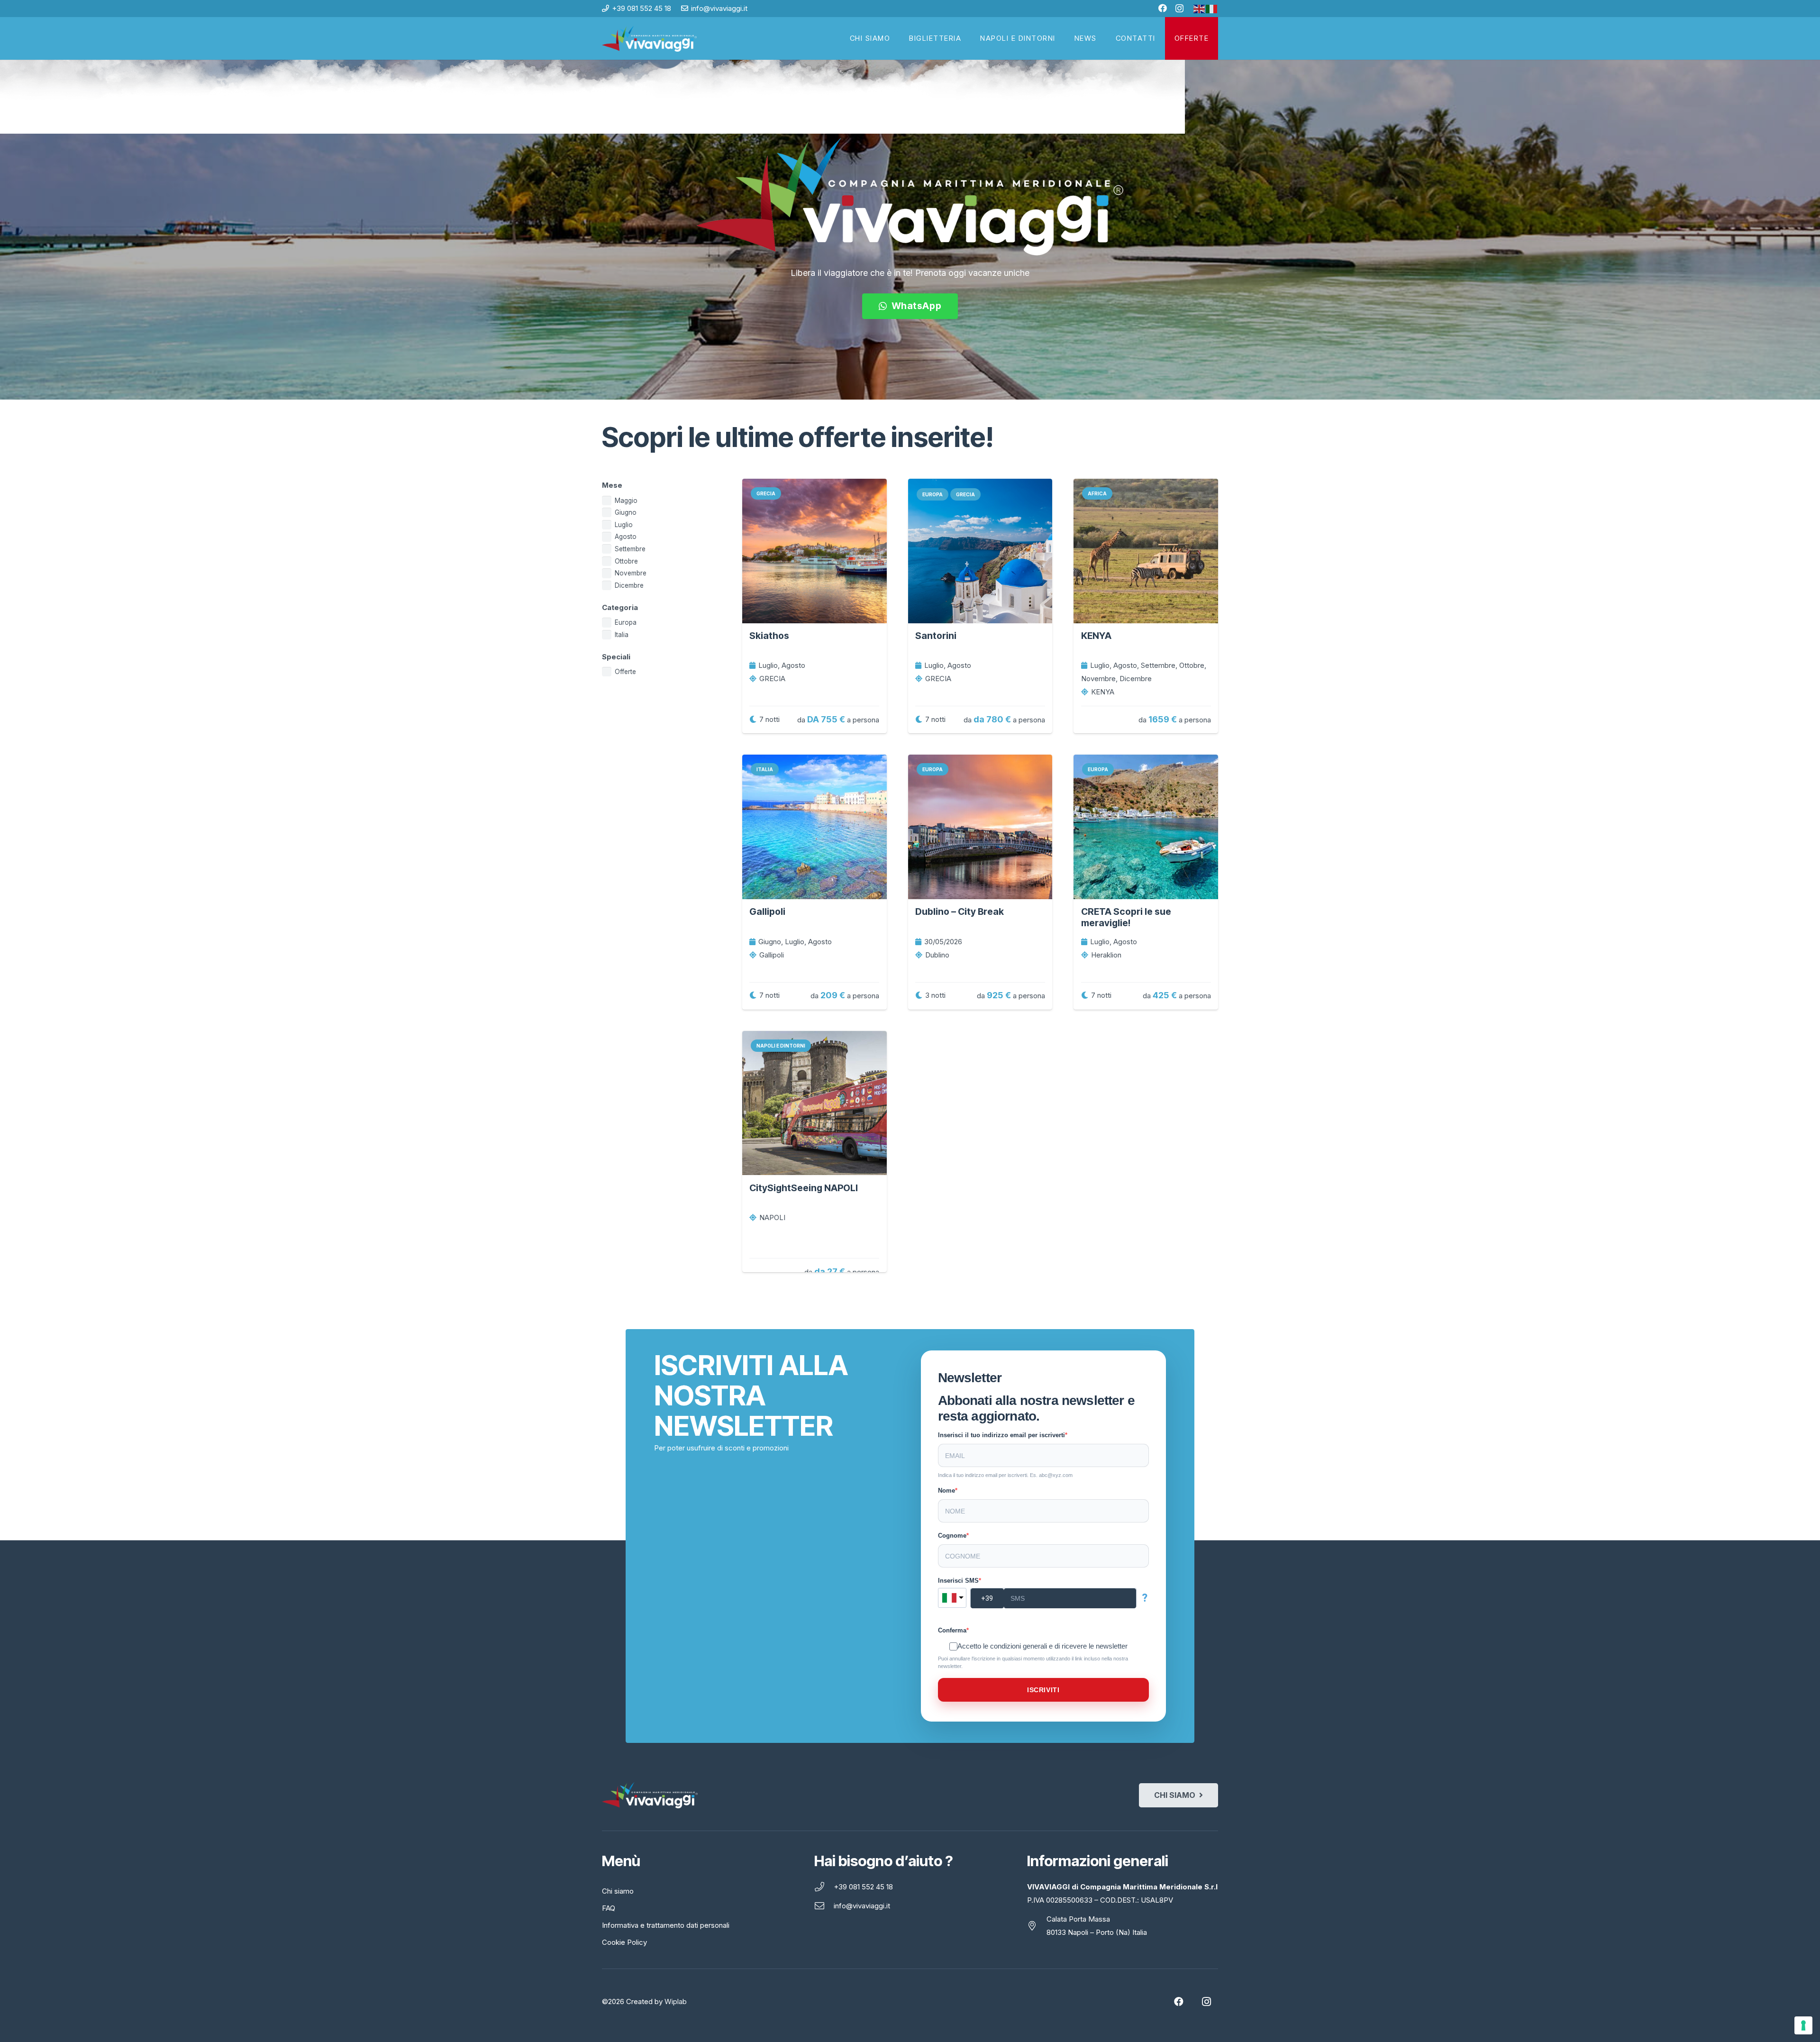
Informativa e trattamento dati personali (666, 1925)
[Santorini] (980, 551)
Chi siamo (618, 1891)
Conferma (952, 1630)
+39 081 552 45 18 (863, 1887)
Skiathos (769, 636)
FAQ (609, 1908)
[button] (1213, 38)
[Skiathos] (814, 551)
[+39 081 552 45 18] (824, 1887)
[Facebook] (1163, 8)
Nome (946, 1490)
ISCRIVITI (1043, 1690)
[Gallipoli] (814, 827)
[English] (1200, 8)
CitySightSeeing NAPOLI (804, 1188)
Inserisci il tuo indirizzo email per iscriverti (1001, 1435)
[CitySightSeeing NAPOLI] (814, 1103)
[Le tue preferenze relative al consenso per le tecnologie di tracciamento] (1803, 2025)
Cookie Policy (624, 1942)
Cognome (952, 1536)
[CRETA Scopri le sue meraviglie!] (1146, 827)
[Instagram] (1179, 9)
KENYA (1096, 636)
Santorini (936, 636)
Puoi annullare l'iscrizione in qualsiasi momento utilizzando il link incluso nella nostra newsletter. (1033, 1662)
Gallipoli (767, 912)
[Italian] (1212, 8)
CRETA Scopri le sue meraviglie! (1126, 917)
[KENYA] (1146, 551)
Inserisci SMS (958, 1581)
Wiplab (676, 2001)
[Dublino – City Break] (980, 827)
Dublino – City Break (960, 912)
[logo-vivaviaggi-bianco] (649, 39)
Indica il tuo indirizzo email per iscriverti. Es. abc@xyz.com (1005, 1475)
